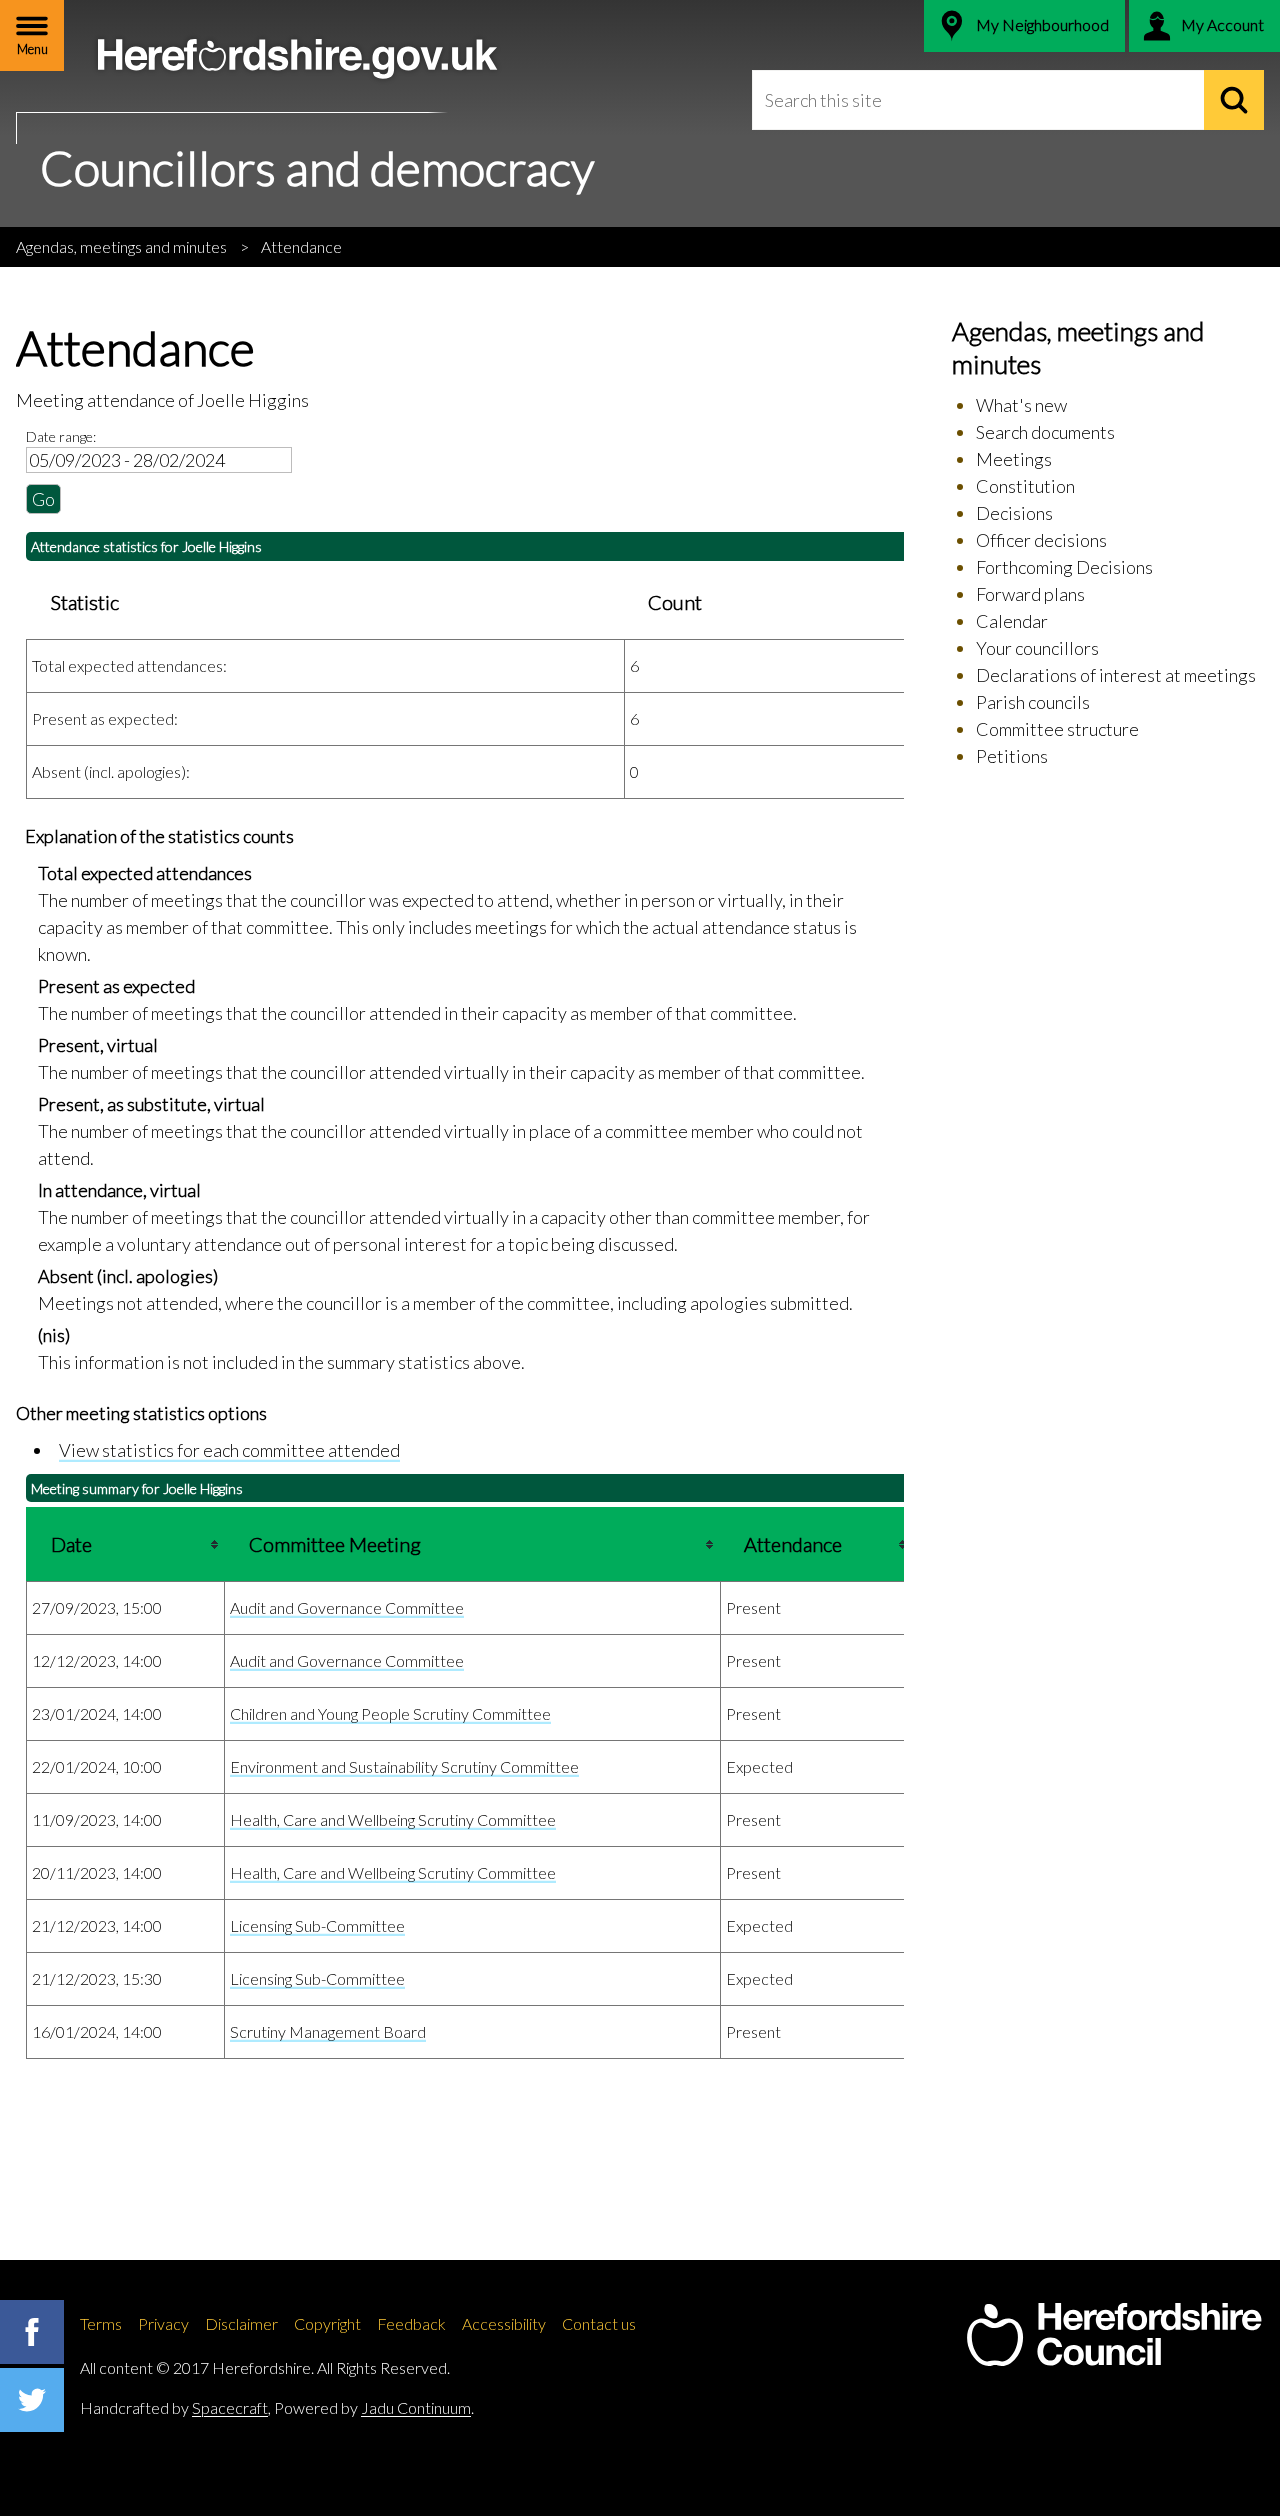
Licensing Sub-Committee (317, 1925)
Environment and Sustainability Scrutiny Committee (404, 1766)
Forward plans (1030, 594)
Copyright (327, 2323)
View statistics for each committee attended (229, 1450)
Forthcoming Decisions (1064, 567)
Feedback (411, 2323)
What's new (1021, 405)
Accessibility (504, 2323)
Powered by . (374, 2407)
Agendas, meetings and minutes (121, 246)
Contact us (599, 2323)
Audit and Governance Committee (347, 1607)
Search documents (1045, 432)
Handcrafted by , (175, 2407)
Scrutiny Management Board (328, 2031)
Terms (101, 2323)
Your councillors (1037, 648)
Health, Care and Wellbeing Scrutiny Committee (393, 1819)
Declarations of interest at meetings (1116, 675)
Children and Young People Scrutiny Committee (390, 1713)
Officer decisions (1041, 540)
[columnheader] (126, 1545)
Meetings (1014, 459)
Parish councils (1033, 702)
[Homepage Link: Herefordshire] (1114, 2335)
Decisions (1014, 513)
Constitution (1025, 486)
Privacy (163, 2323)
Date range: (61, 436)
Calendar (1012, 621)
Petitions (1012, 756)
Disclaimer (241, 2323)
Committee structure (1057, 729)
